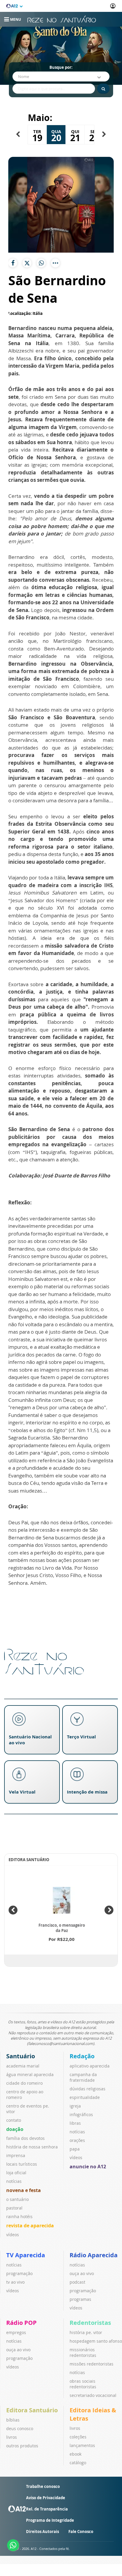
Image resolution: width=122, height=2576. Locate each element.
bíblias (13, 2420)
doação (15, 2129)
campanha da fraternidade (83, 2077)
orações (77, 2140)
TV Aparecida (26, 2255)
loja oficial (16, 2173)
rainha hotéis (19, 2216)
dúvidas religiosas (88, 2089)
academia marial (23, 2066)
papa (75, 2149)
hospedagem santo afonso (96, 2341)
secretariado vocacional (93, 2395)
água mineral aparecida (30, 2074)
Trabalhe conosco (43, 2486)
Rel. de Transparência (47, 2509)
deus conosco (20, 2428)
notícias (14, 2181)
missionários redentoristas (83, 2352)
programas (80, 2299)
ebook (76, 2454)
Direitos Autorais (42, 2532)
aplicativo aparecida (90, 2066)
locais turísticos (22, 2164)
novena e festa (24, 2190)
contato (14, 2120)
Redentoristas (90, 2323)
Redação (82, 2056)
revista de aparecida (30, 2226)
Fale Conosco (81, 2532)
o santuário (17, 2199)
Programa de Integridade (50, 2520)
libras (75, 2123)
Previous (13, 1910)
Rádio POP (21, 2323)
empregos (16, 2332)
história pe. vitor (86, 2332)
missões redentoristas (91, 2364)
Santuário (21, 2056)
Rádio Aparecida (94, 2255)
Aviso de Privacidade (46, 2498)
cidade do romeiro (24, 2083)
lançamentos (82, 2445)
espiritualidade (85, 2097)
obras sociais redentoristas (83, 2384)
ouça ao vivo (82, 2273)
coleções (78, 2437)
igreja (75, 2106)
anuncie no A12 (88, 2167)
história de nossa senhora (32, 2147)
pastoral (14, 2208)
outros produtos (22, 2446)
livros (12, 2437)
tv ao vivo (15, 2282)
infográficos (81, 2114)
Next (109, 1910)
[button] (18, 134)
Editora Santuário (32, 2410)
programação (19, 2273)
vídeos (13, 2235)
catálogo (78, 2463)
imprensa (16, 2155)
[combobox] (61, 76)
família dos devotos (25, 2138)
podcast (77, 2282)
